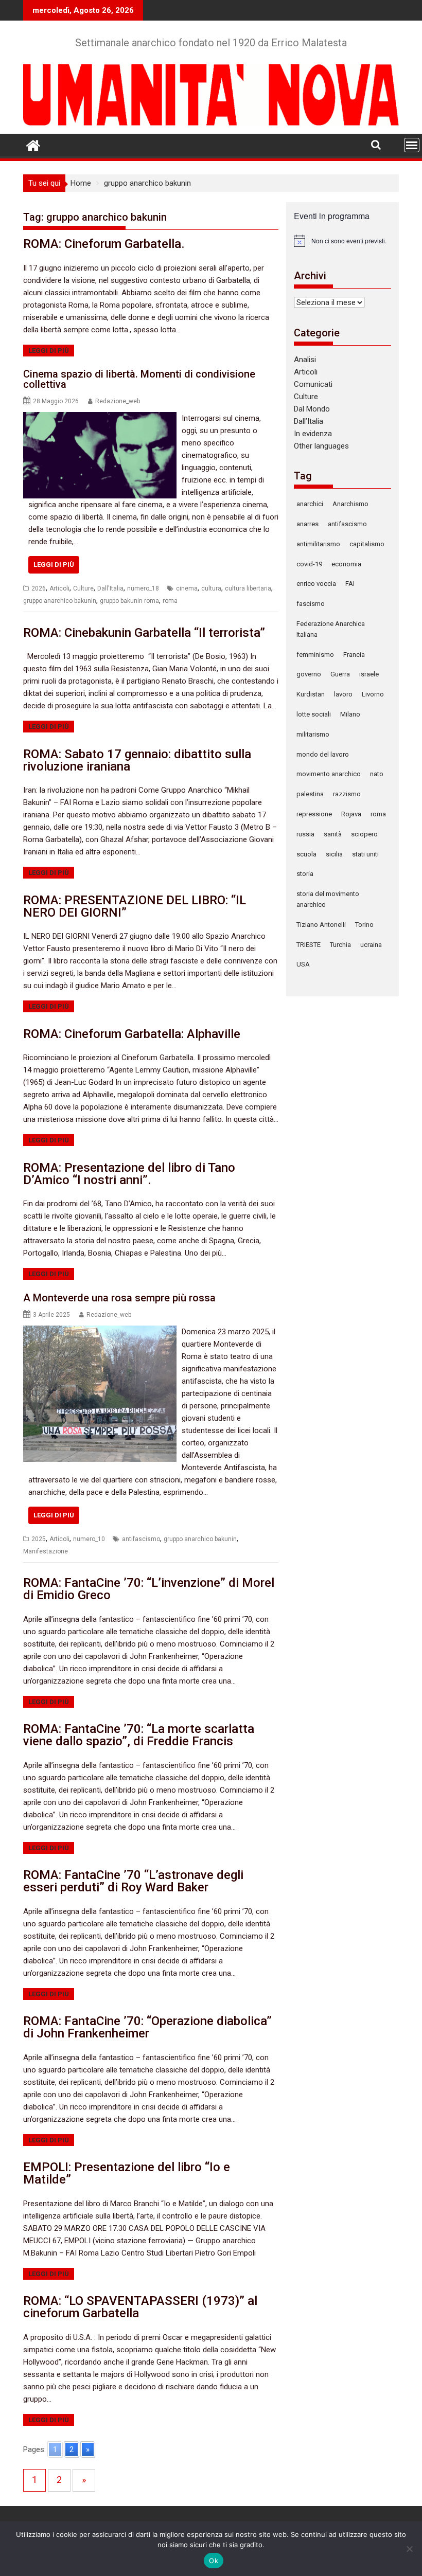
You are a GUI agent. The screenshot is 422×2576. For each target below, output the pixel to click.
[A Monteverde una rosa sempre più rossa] (100, 1332)
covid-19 (309, 564)
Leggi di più (49, 351)
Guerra (340, 674)
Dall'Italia (110, 588)
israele (369, 674)
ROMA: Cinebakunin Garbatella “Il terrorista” (144, 633)
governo (309, 674)
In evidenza (313, 434)
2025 (39, 1539)
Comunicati (313, 384)
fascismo (311, 604)
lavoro (343, 694)
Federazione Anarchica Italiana (331, 629)
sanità (333, 834)
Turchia (340, 945)
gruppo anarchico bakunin (60, 601)
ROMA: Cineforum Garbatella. (104, 244)
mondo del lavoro (323, 754)
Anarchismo (350, 504)
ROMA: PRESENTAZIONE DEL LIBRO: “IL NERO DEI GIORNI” (135, 906)
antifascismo (141, 1539)
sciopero (364, 834)
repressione (314, 814)
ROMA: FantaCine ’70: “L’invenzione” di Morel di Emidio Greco (149, 1589)
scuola (306, 854)
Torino (364, 925)
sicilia (334, 854)
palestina (310, 794)
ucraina (371, 945)
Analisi (305, 360)
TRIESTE (309, 945)
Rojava (351, 814)
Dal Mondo (312, 409)
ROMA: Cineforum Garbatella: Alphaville (132, 1034)
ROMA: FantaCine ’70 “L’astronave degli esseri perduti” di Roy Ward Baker (133, 1881)
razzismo (347, 794)
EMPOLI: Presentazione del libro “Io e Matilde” (127, 2173)
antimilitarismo (318, 544)
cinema (187, 588)
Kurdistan (311, 694)
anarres (307, 524)
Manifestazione (46, 1551)
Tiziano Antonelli (321, 925)
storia (305, 874)
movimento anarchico (329, 774)
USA (303, 964)
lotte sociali (314, 714)
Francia (354, 655)
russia (305, 834)
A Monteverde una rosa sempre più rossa (119, 1298)
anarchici (310, 504)
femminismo (315, 655)
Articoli (59, 588)
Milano (350, 714)
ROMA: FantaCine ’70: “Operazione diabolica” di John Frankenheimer (147, 2027)
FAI (350, 584)
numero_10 (89, 1539)
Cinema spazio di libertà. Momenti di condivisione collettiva (139, 379)
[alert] (342, 241)
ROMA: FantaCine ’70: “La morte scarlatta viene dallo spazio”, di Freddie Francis (139, 1735)
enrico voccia (316, 584)
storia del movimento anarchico (328, 899)
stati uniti (365, 854)
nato (377, 774)
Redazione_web (118, 401)
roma (170, 601)
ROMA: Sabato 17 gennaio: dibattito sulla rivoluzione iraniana (137, 760)
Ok (214, 2561)
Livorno (373, 694)
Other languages (321, 446)
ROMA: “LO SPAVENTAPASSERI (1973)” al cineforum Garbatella (140, 2307)
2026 (39, 588)
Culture (83, 588)
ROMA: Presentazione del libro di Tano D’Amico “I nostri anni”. (129, 1174)
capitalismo (367, 544)
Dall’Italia (309, 421)
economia (346, 564)
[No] (409, 2549)
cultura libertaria (248, 588)
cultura (211, 588)
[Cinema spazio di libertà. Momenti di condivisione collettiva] (100, 418)
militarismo (313, 734)
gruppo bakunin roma (129, 601)
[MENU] (412, 145)
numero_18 (143, 588)
